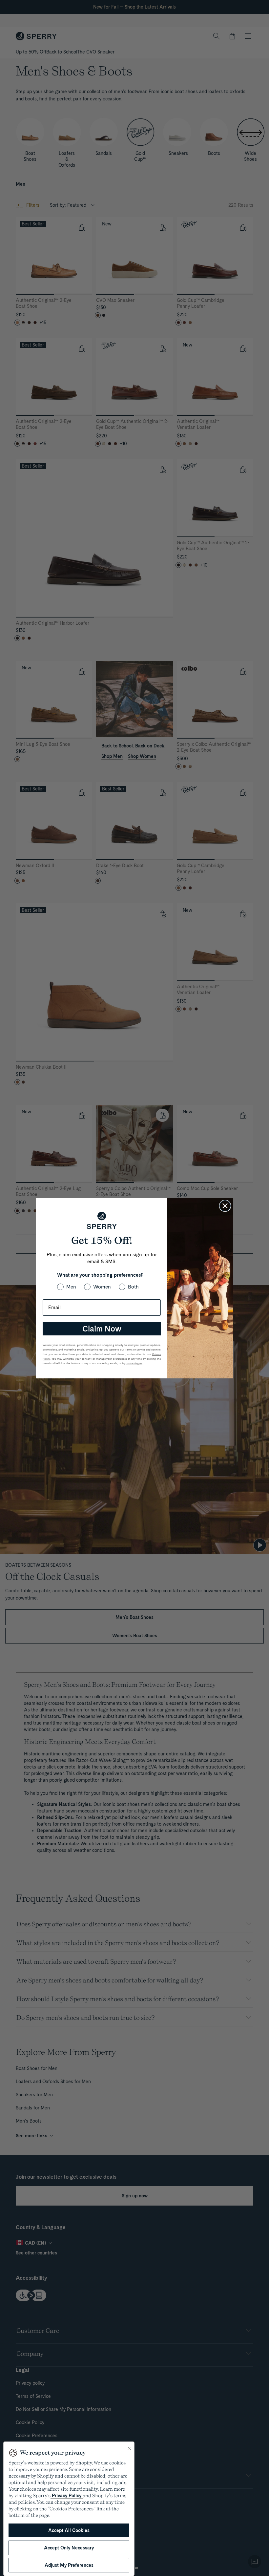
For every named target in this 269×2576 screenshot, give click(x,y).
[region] (69, 2509)
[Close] (129, 2448)
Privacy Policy (67, 2496)
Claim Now (102, 1329)
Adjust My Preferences (69, 2565)
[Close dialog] (225, 1206)
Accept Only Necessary (69, 2548)
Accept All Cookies (69, 2530)
